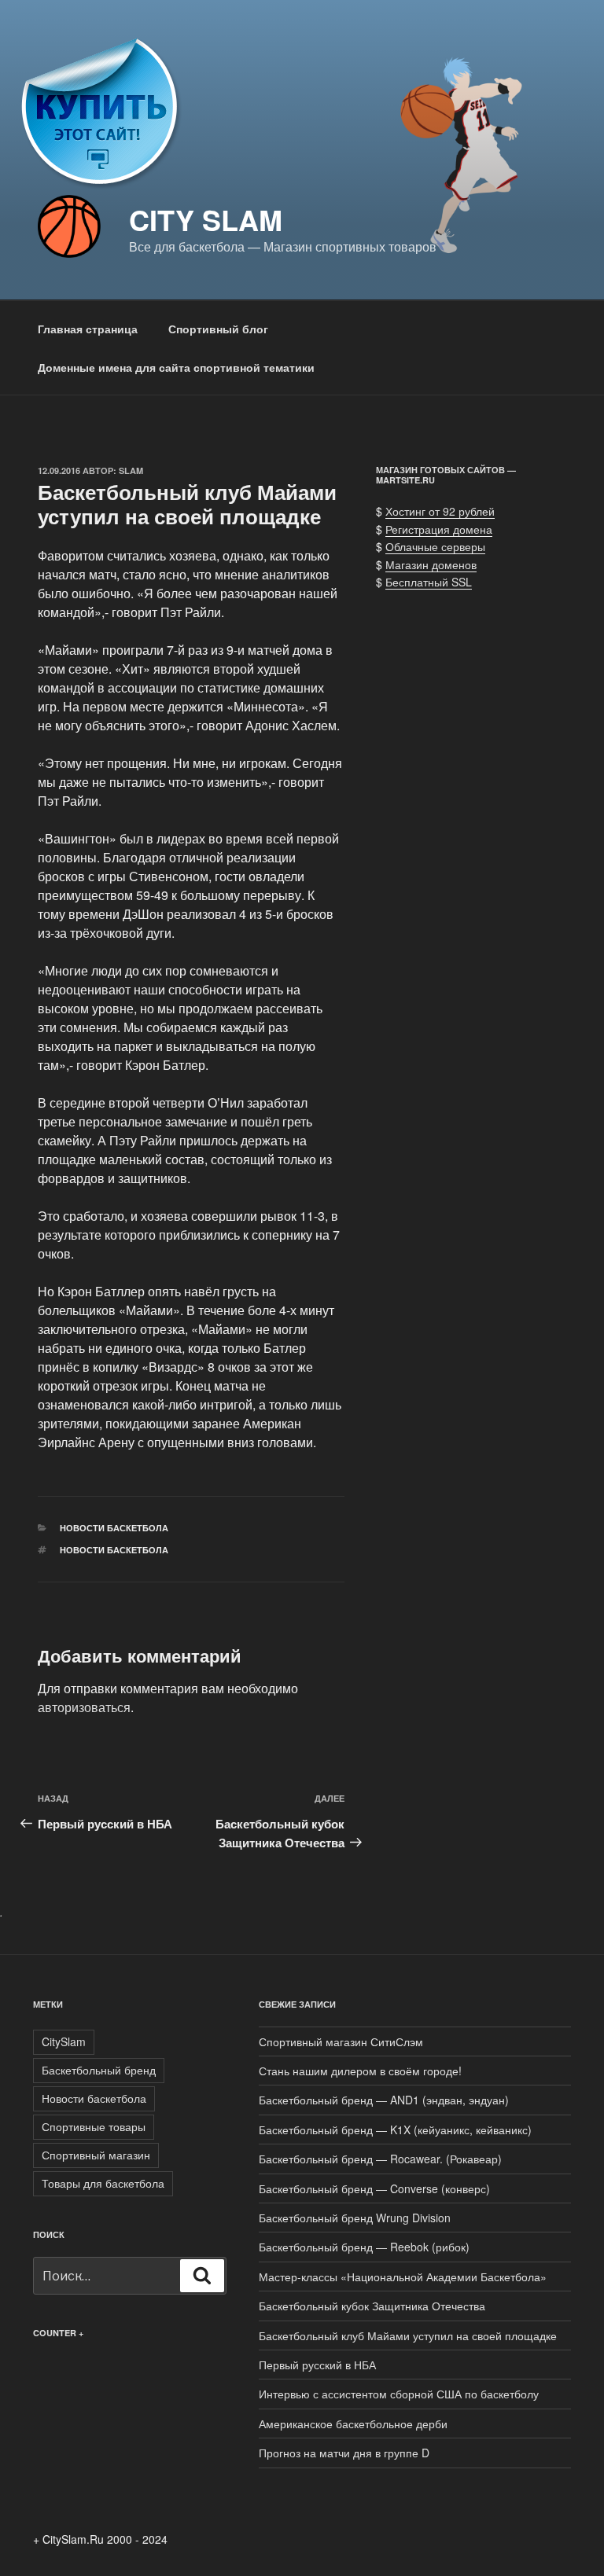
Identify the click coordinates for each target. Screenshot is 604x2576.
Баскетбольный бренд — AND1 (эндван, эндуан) (384, 2100)
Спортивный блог (218, 329)
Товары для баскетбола (103, 2183)
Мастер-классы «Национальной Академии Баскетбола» (403, 2277)
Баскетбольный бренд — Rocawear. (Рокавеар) (380, 2159)
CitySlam (64, 2041)
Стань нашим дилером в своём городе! (360, 2071)
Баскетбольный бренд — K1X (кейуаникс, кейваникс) (395, 2130)
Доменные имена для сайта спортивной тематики (176, 367)
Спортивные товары (94, 2126)
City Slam (206, 219)
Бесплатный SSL (429, 582)
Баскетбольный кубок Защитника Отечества (372, 2306)
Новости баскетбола (114, 1528)
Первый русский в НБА (317, 2365)
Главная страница (88, 329)
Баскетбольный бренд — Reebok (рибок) (364, 2247)
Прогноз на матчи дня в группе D (344, 2453)
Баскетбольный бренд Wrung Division (355, 2218)
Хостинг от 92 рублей (440, 511)
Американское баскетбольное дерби (353, 2423)
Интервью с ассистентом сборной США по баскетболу (399, 2394)
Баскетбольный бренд (99, 2070)
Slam (131, 470)
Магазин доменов (431, 564)
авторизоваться (84, 1707)
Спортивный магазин (96, 2155)
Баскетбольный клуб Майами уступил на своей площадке (408, 2335)
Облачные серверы (435, 546)
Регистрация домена (439, 529)
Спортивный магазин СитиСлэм (341, 2041)
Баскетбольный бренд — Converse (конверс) (374, 2188)
